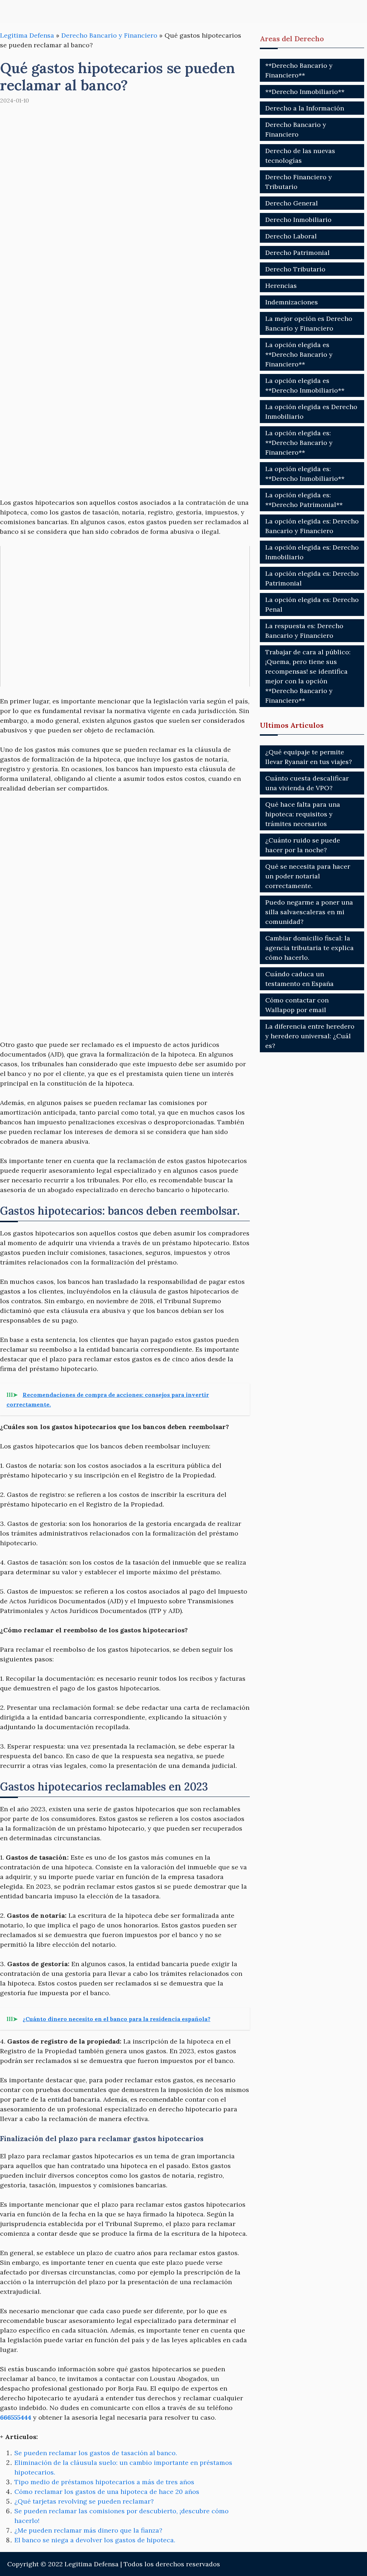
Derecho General (292, 203)
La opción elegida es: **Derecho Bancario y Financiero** (299, 443)
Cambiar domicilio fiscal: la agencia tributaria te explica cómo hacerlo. (309, 948)
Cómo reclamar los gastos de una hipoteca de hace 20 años (107, 2492)
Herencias (281, 286)
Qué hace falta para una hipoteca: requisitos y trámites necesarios (303, 814)
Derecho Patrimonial (297, 253)
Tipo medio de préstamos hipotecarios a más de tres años (104, 2482)
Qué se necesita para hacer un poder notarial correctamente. (308, 876)
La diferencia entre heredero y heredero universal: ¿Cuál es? (310, 1036)
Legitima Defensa (27, 35)
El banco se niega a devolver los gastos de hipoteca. (95, 2540)
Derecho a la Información (305, 108)
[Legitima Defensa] (47, 12)
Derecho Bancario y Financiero (109, 35)
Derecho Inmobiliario (298, 220)
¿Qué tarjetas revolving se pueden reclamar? (84, 2501)
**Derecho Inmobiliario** (305, 92)
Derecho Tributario (295, 269)
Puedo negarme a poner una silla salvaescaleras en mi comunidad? (309, 912)
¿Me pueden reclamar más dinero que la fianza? (88, 2530)
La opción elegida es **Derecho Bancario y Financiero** (299, 354)
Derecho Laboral (291, 236)
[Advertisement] (125, 311)
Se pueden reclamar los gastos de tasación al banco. (96, 2453)
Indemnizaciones (292, 302)
